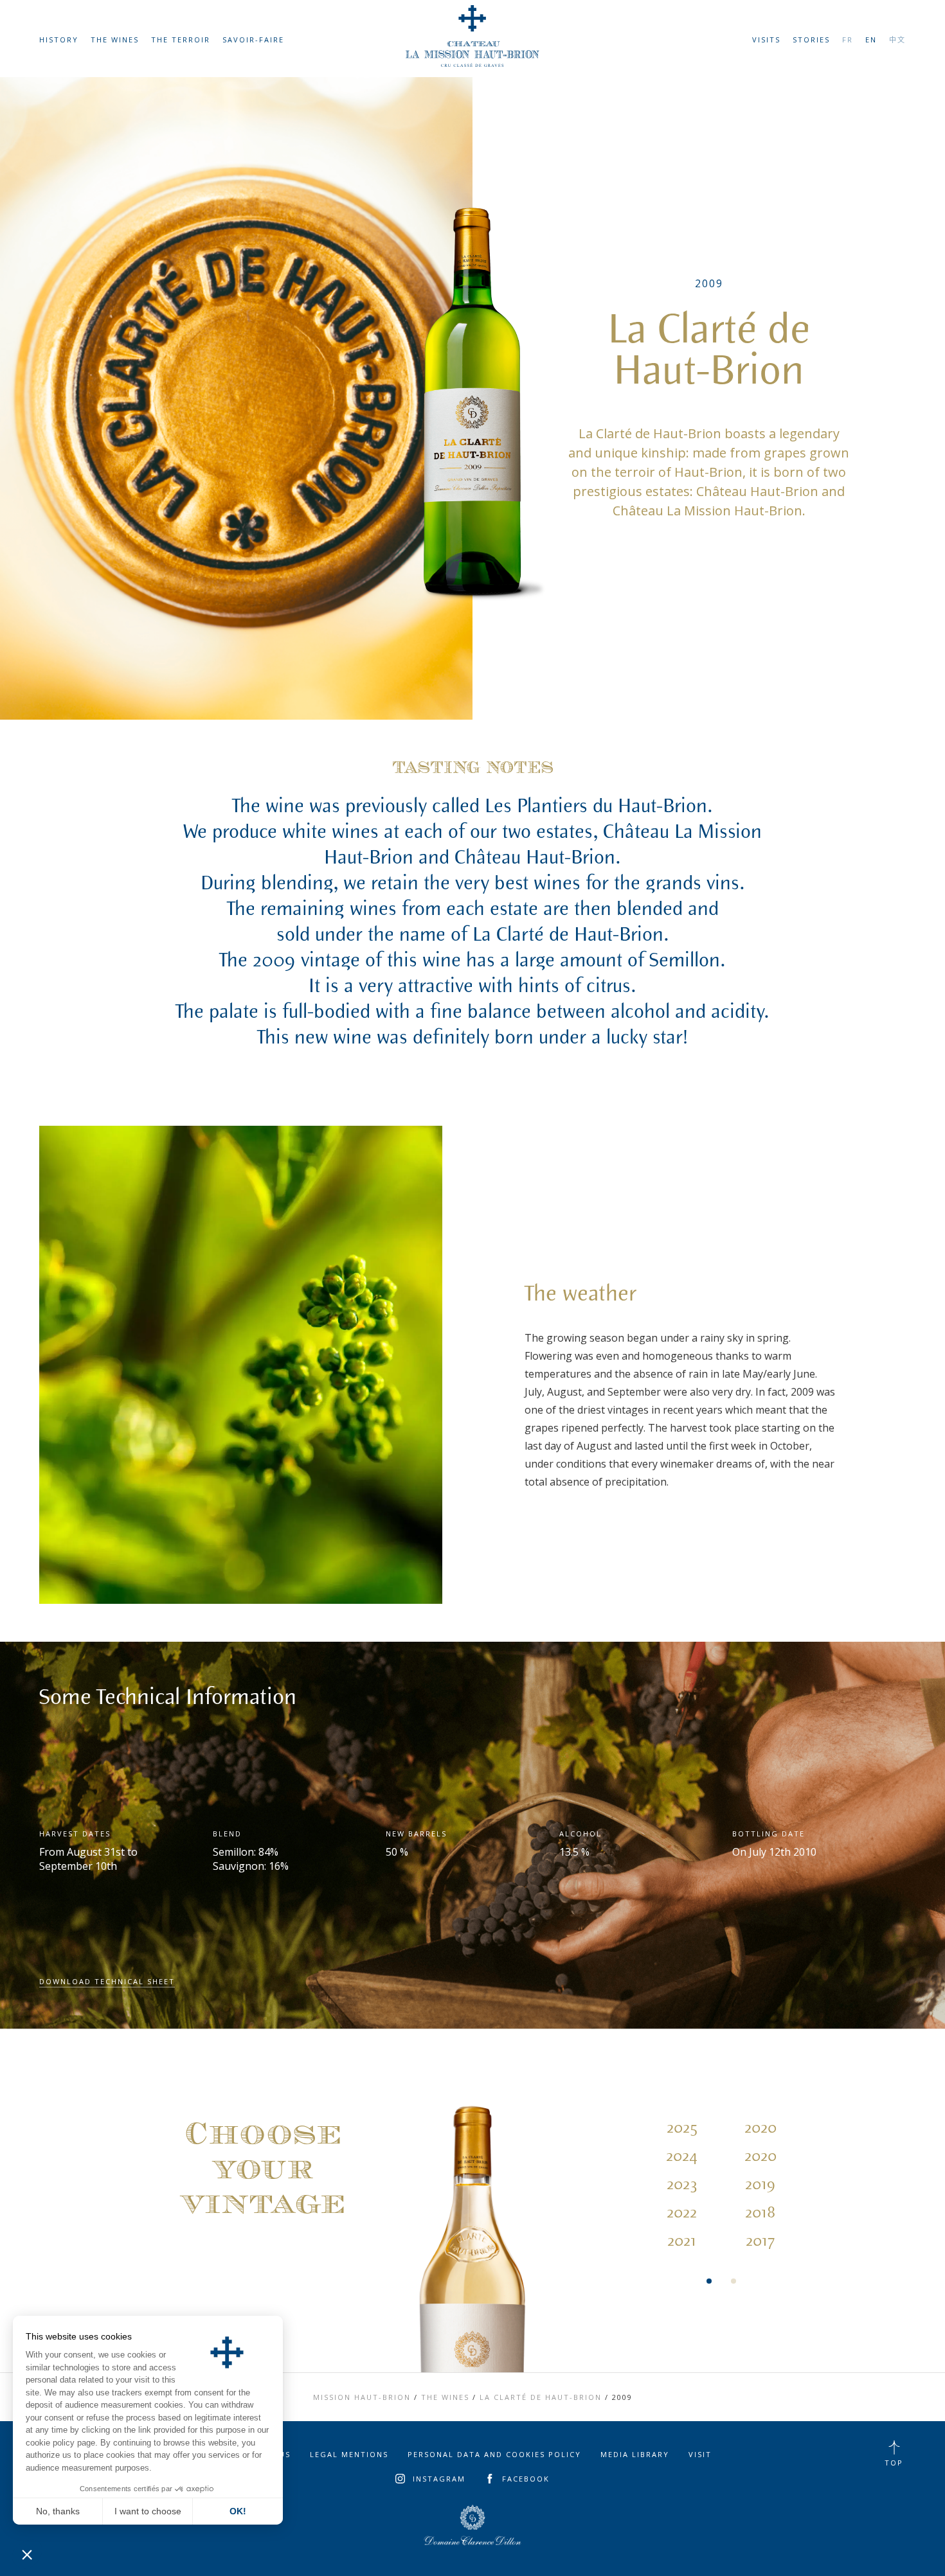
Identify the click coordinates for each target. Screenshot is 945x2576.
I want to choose (148, 2511)
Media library (635, 2454)
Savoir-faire (253, 40)
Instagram (439, 2479)
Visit (700, 2454)
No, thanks (58, 2511)
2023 (682, 2185)
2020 (760, 2128)
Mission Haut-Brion (362, 2397)
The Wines (115, 40)
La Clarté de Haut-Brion (541, 2397)
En (871, 40)
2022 (682, 2213)
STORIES (811, 40)
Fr (848, 40)
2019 (760, 2185)
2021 (682, 2241)
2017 (760, 2241)
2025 (682, 2128)
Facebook (526, 2479)
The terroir (181, 40)
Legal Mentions (349, 2454)
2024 (682, 2156)
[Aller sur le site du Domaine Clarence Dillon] (473, 2525)
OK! (238, 2511)
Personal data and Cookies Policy (494, 2454)
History (59, 40)
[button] (27, 2554)
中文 (897, 40)
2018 (760, 2213)
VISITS (766, 40)
